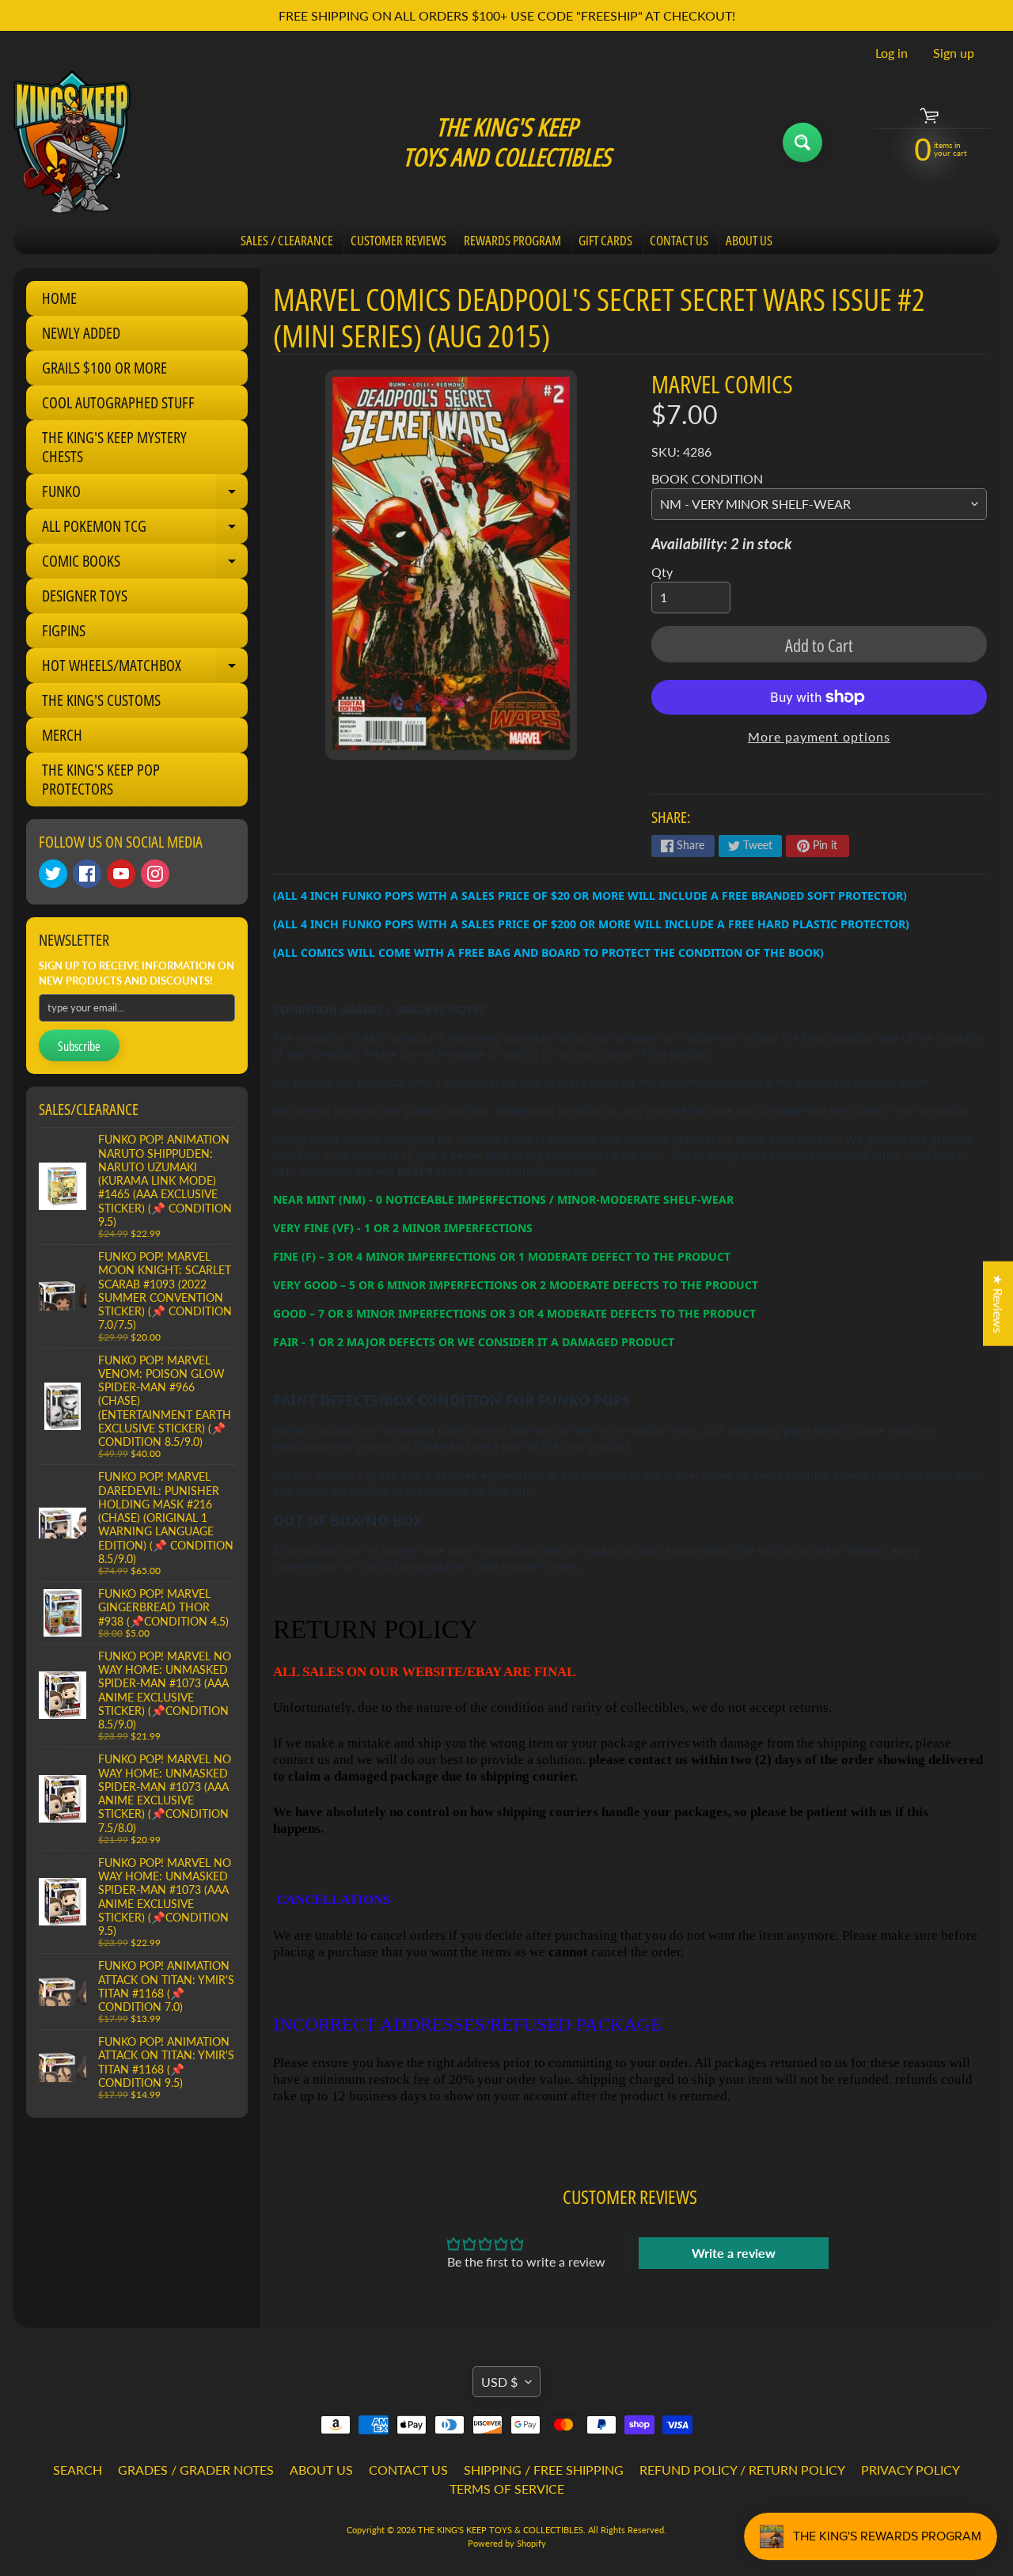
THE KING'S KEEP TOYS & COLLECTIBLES (501, 2530)
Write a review (734, 2253)
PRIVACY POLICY (911, 2470)
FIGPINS (64, 630)
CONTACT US (679, 240)
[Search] (802, 142)
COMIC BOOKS (145, 564)
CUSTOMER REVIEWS (398, 240)
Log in (892, 53)
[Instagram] (155, 874)
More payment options (819, 736)
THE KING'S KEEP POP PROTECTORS (101, 779)
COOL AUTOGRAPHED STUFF (118, 402)
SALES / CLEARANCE (287, 240)
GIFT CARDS (605, 240)
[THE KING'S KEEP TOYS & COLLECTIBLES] (72, 142)
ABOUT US (749, 240)
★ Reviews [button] (998, 1303)
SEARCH (78, 2470)
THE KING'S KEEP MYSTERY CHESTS (114, 447)
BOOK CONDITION (707, 478)
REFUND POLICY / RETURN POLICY (742, 2470)
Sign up (954, 53)
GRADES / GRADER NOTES (196, 2470)
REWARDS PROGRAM (512, 240)
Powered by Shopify (507, 2543)
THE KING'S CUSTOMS (101, 700)
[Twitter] (53, 874)
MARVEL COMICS (722, 384)
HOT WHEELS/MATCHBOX (145, 669)
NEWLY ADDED (81, 333)
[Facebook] (87, 874)
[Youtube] (121, 874)
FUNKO (145, 495)
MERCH (62, 735)
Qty (662, 572)
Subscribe (79, 1046)
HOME (59, 298)
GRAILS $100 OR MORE (104, 368)
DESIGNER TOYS (85, 596)
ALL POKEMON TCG (145, 529)
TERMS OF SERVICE (507, 2489)
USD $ (499, 2382)
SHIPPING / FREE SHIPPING (544, 2470)
